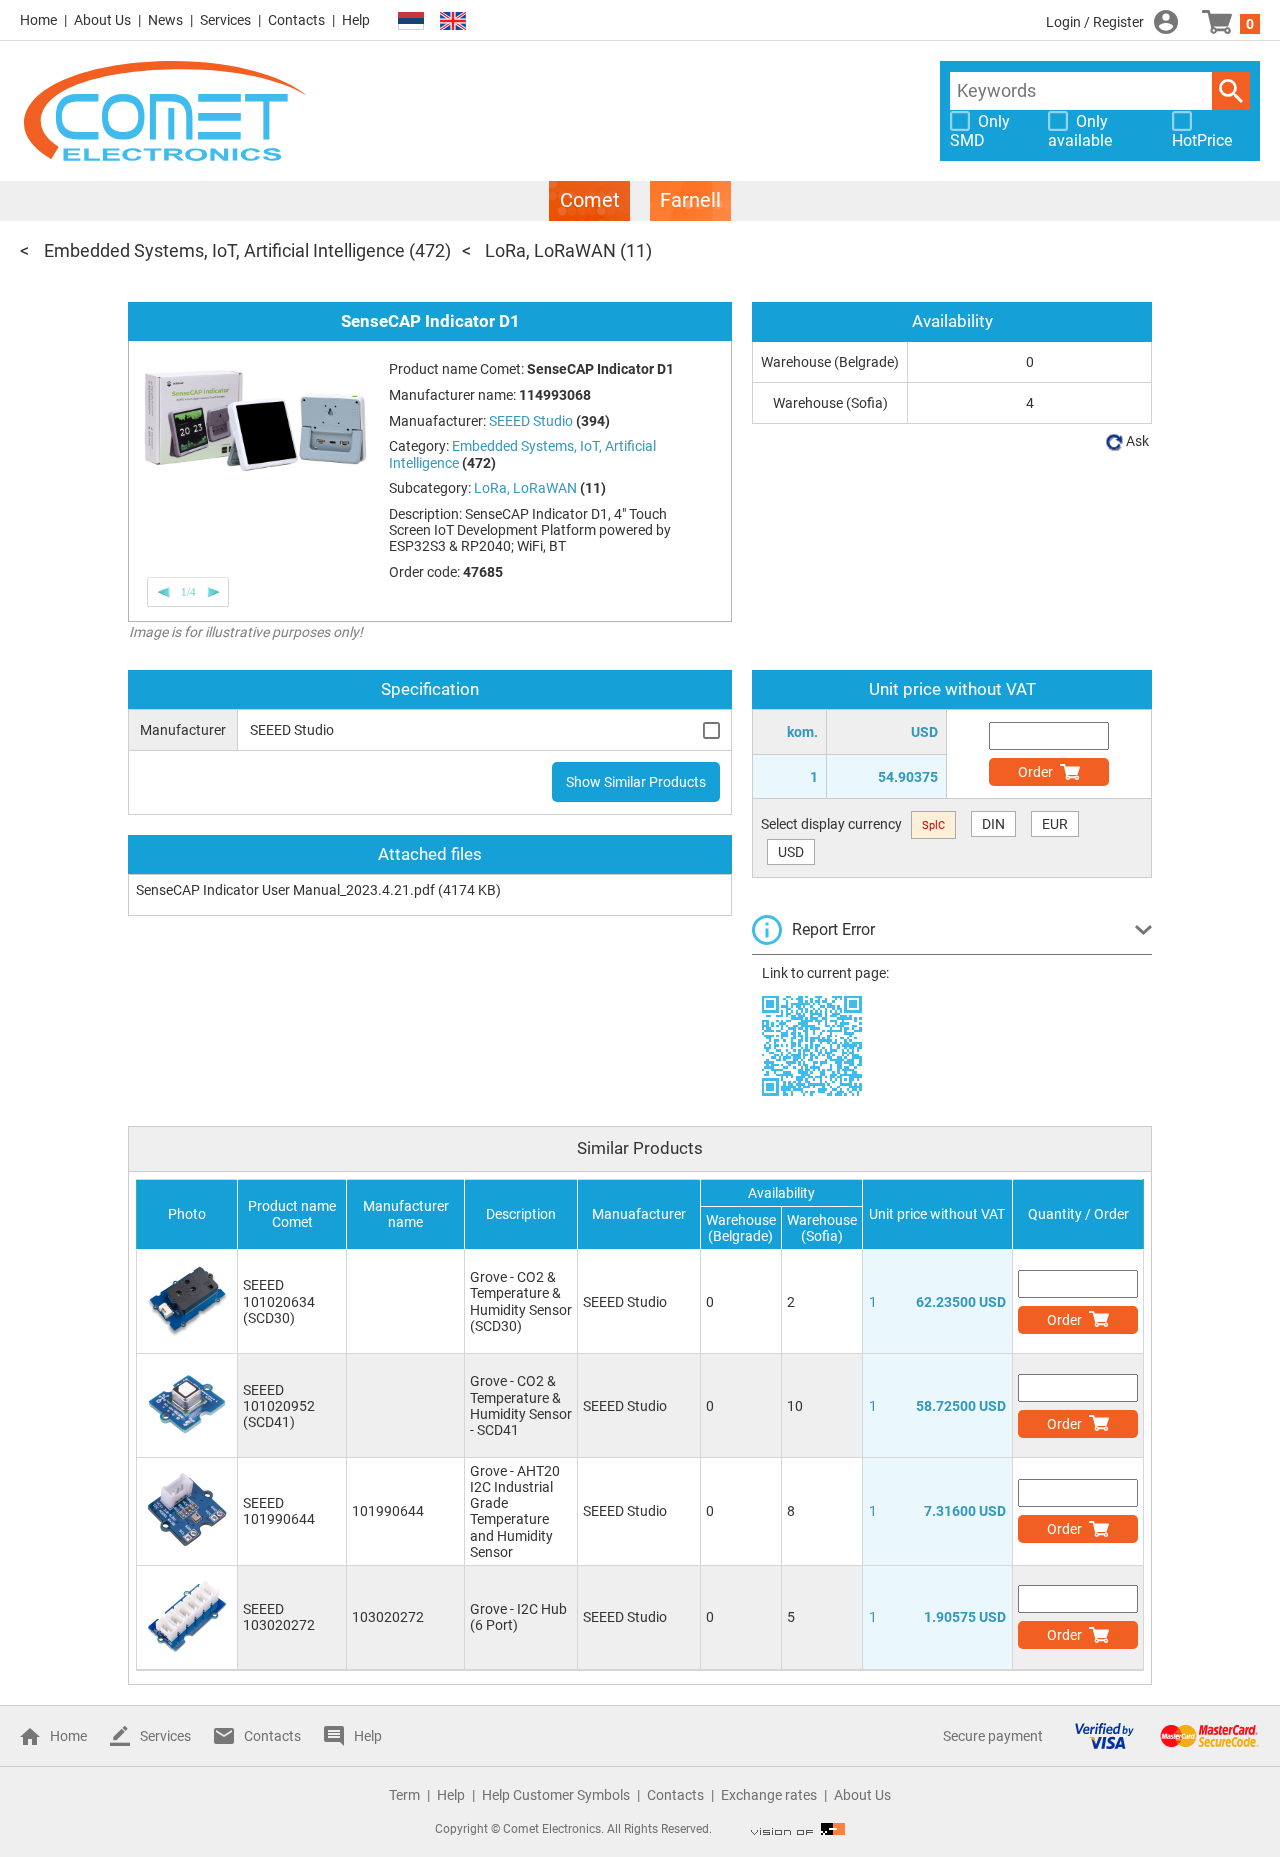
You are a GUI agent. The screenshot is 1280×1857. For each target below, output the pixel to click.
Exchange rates (769, 1795)
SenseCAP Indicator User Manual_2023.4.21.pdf (285, 890)
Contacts (296, 20)
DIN (993, 824)
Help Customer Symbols (556, 1795)
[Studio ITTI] (798, 1829)
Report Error (833, 929)
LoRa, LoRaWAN (550, 250)
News (165, 20)
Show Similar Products (636, 782)
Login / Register (1095, 22)
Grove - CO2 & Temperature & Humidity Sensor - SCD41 (521, 1405)
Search (1231, 91)
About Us (102, 20)
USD (791, 852)
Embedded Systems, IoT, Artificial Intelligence (224, 250)
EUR (1055, 824)
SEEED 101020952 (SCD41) (279, 1406)
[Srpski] (411, 21)
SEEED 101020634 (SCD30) (279, 1301)
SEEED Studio (625, 1302)
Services (225, 20)
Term (404, 1795)
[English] (453, 21)
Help (356, 20)
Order (1035, 772)
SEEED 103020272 (279, 1617)
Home (38, 20)
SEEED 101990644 (279, 1511)
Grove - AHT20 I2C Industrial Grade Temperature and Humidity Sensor (515, 1511)
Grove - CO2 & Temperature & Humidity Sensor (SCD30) (521, 1301)
